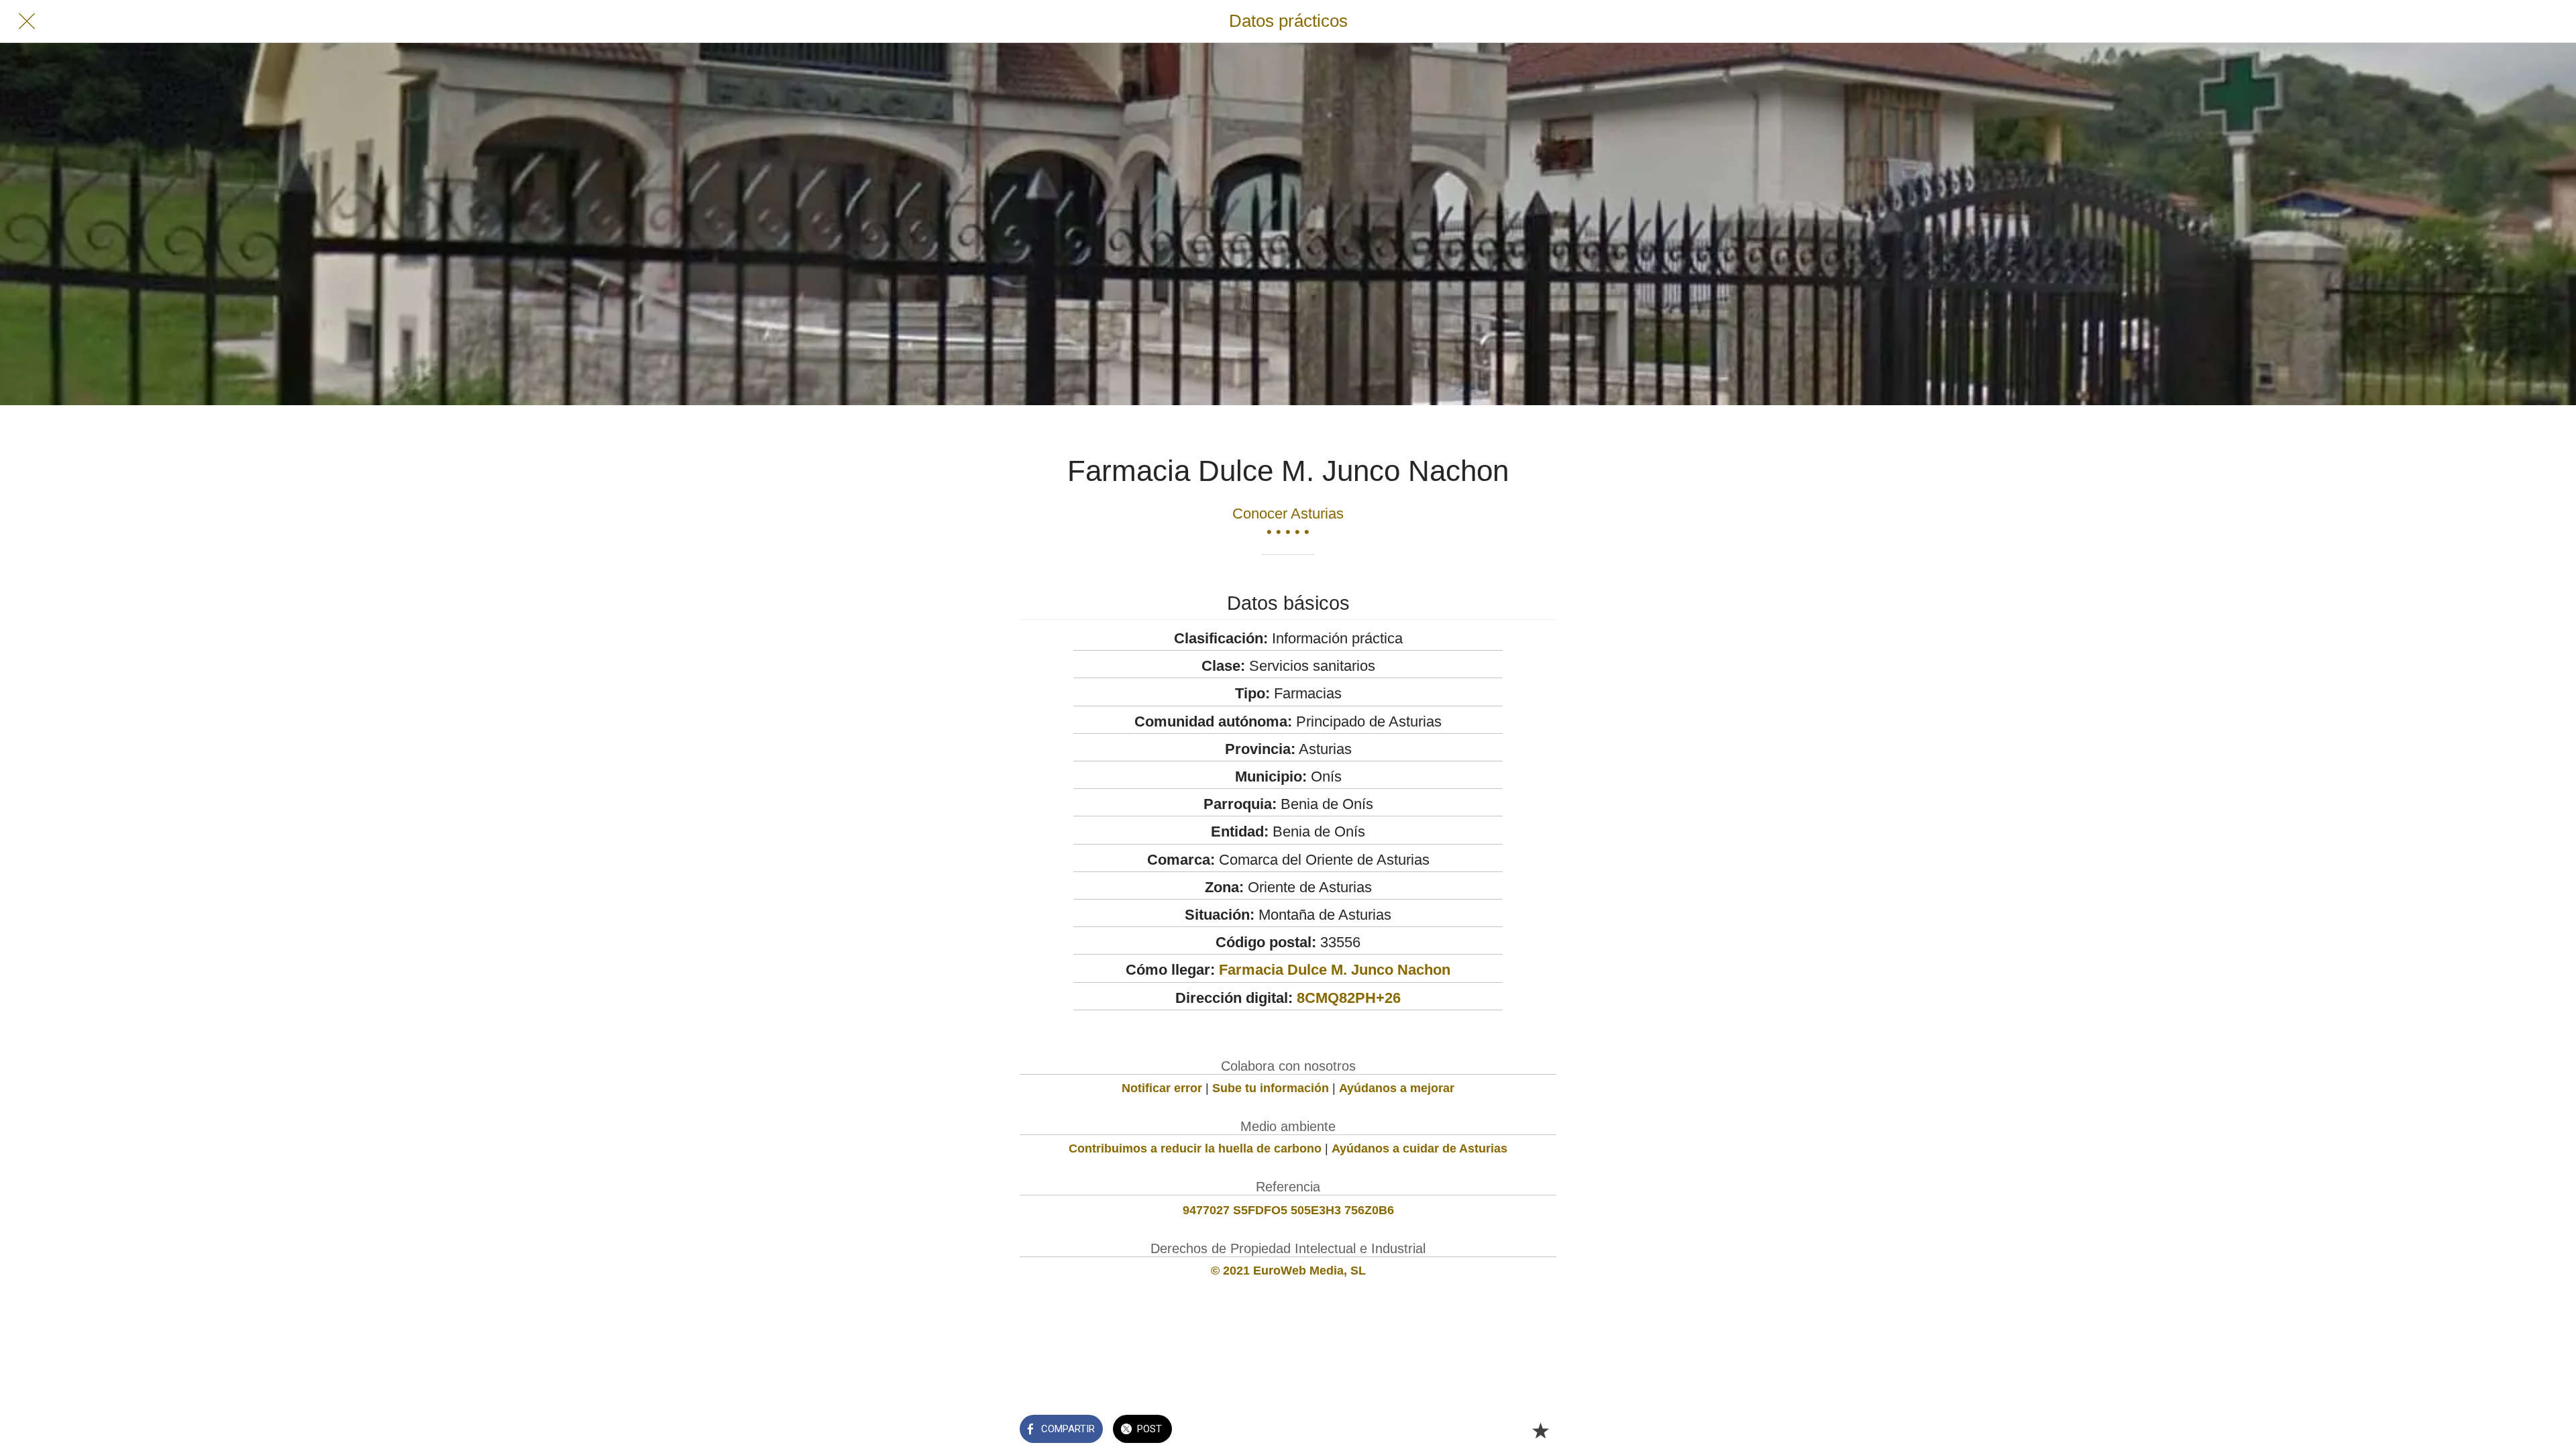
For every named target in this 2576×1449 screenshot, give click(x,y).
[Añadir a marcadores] (1540, 1430)
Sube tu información (1271, 1088)
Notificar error (1162, 1088)
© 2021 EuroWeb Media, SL (1288, 1271)
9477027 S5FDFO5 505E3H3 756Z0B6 (1288, 1210)
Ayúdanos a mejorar (1397, 1088)
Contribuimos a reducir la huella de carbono (1195, 1148)
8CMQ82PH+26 (1349, 998)
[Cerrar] (27, 21)
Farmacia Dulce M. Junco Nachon (1335, 970)
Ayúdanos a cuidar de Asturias (1419, 1148)
